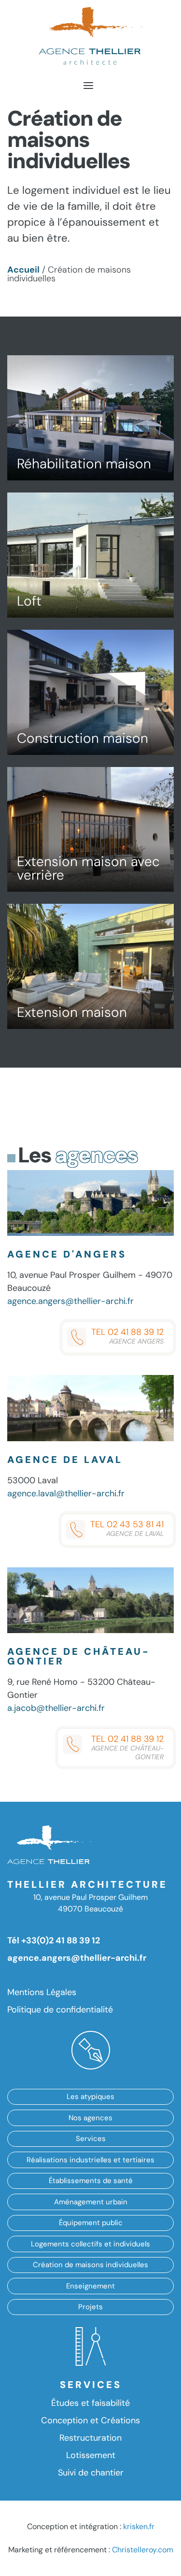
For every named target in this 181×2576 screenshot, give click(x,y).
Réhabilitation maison (84, 464)
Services (91, 2139)
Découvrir (108, 389)
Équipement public (91, 2223)
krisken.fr (139, 2526)
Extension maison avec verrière (88, 868)
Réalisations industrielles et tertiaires (90, 2160)
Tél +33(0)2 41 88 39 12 (54, 1940)
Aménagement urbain (91, 2202)
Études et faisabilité (90, 2403)
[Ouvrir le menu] (88, 85)
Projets (90, 2307)
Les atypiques (90, 2097)
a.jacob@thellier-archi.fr (56, 1708)
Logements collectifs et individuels (90, 2244)
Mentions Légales (42, 1992)
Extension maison (72, 1012)
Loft (29, 601)
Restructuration (90, 2438)
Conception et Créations (90, 2420)
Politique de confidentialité (60, 2010)
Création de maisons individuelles (90, 2265)
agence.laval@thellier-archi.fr (66, 1493)
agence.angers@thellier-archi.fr (70, 1301)
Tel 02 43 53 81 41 (127, 1528)
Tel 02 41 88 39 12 (127, 1336)
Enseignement (90, 2286)
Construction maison (83, 738)
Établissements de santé (91, 2181)
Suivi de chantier (91, 2473)
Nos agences (90, 2118)
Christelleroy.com (143, 2550)
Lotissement (91, 2455)
